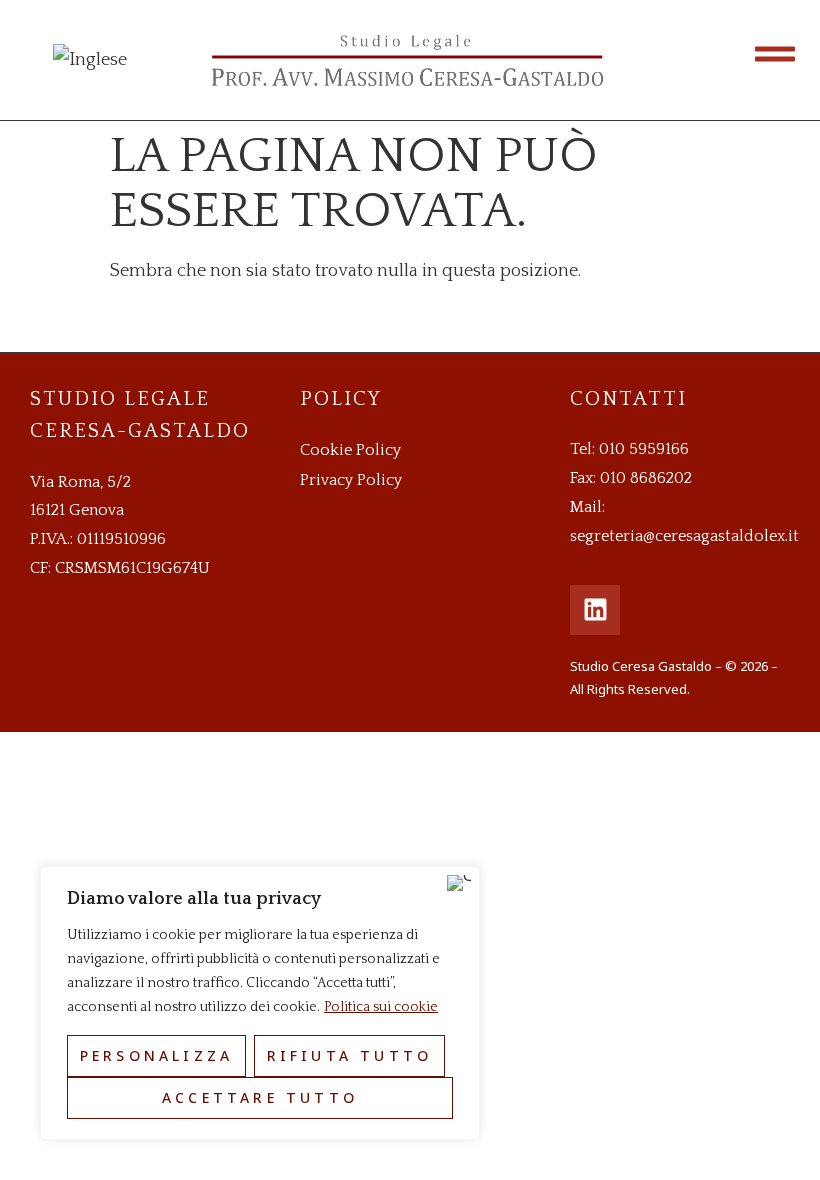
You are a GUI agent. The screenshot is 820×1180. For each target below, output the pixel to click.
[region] (260, 1003)
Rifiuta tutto (350, 1055)
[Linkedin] (595, 610)
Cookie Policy (350, 450)
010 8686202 (646, 478)
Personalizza (156, 1055)
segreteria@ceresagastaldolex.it (684, 536)
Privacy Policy (351, 480)
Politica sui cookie (381, 1007)
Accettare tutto (260, 1097)
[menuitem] (90, 60)
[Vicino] (459, 883)
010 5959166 (644, 449)
